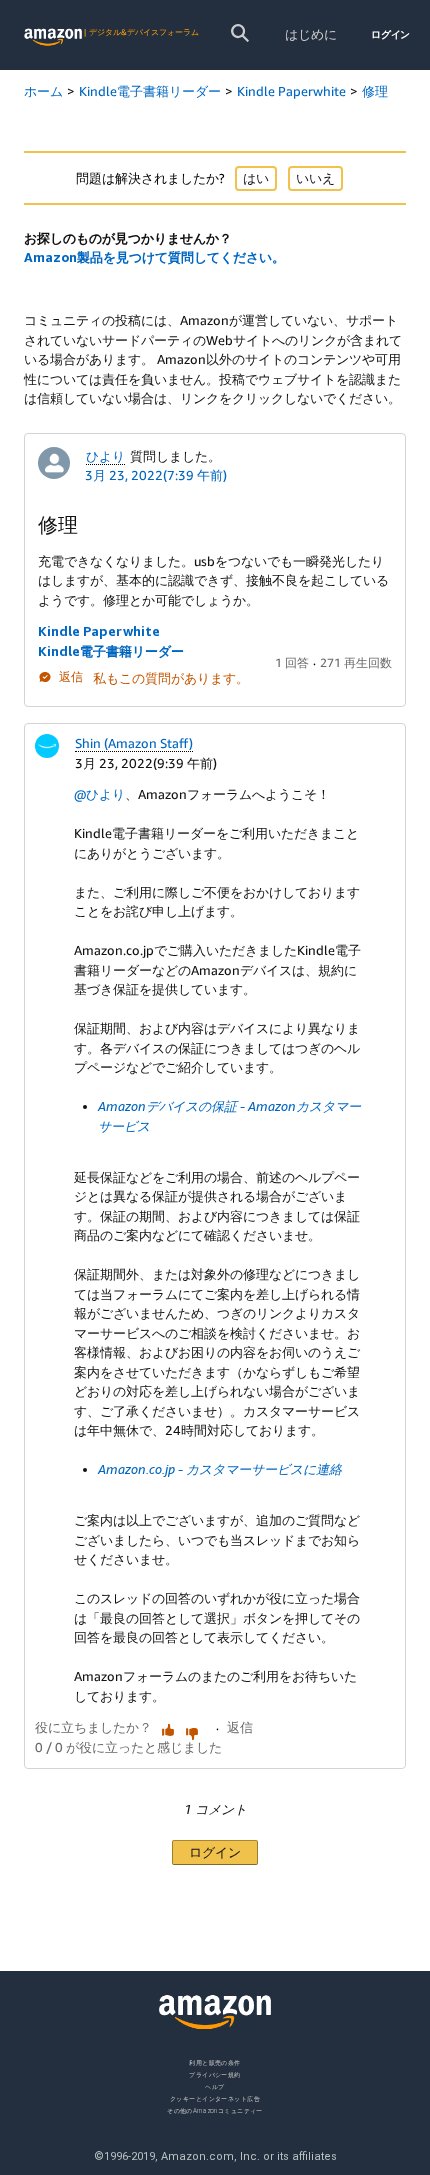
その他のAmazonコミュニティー (215, 2109)
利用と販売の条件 (215, 2062)
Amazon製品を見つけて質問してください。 (154, 257)
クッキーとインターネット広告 (215, 2097)
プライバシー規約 (215, 2073)
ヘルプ (214, 2085)
